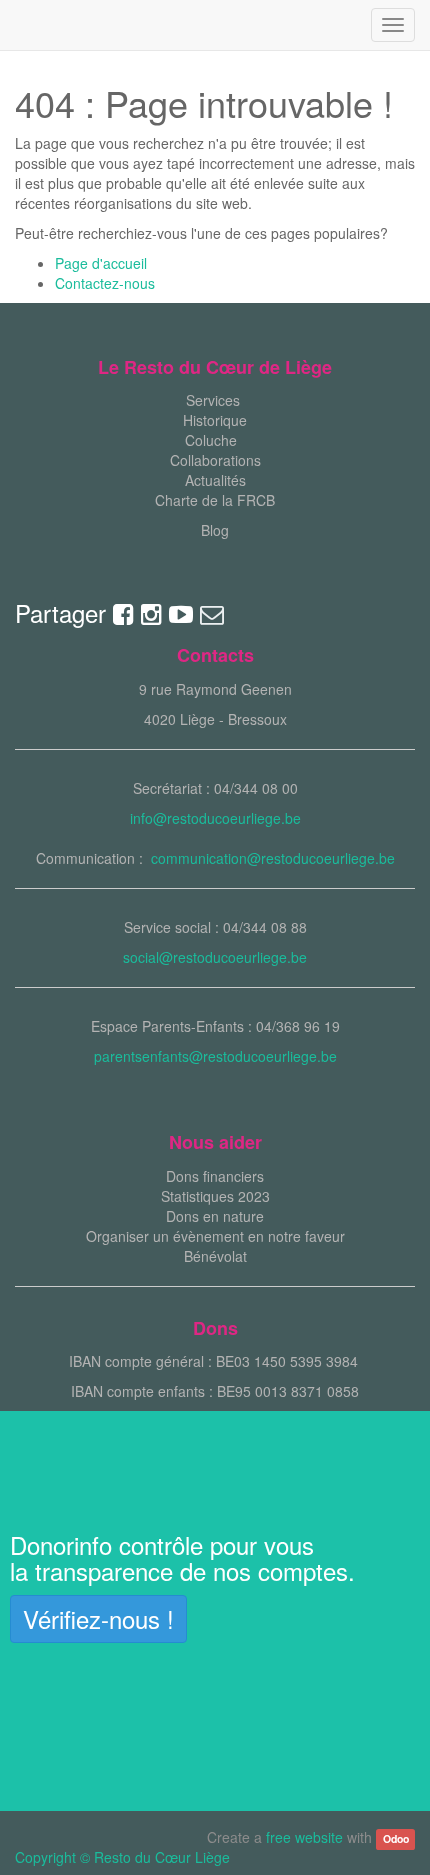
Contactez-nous (105, 283)
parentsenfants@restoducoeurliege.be (215, 1056)
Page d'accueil (101, 263)
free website (304, 1837)
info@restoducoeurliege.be (215, 818)
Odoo (396, 1838)
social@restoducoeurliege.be (215, 957)
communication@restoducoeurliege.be (273, 858)
